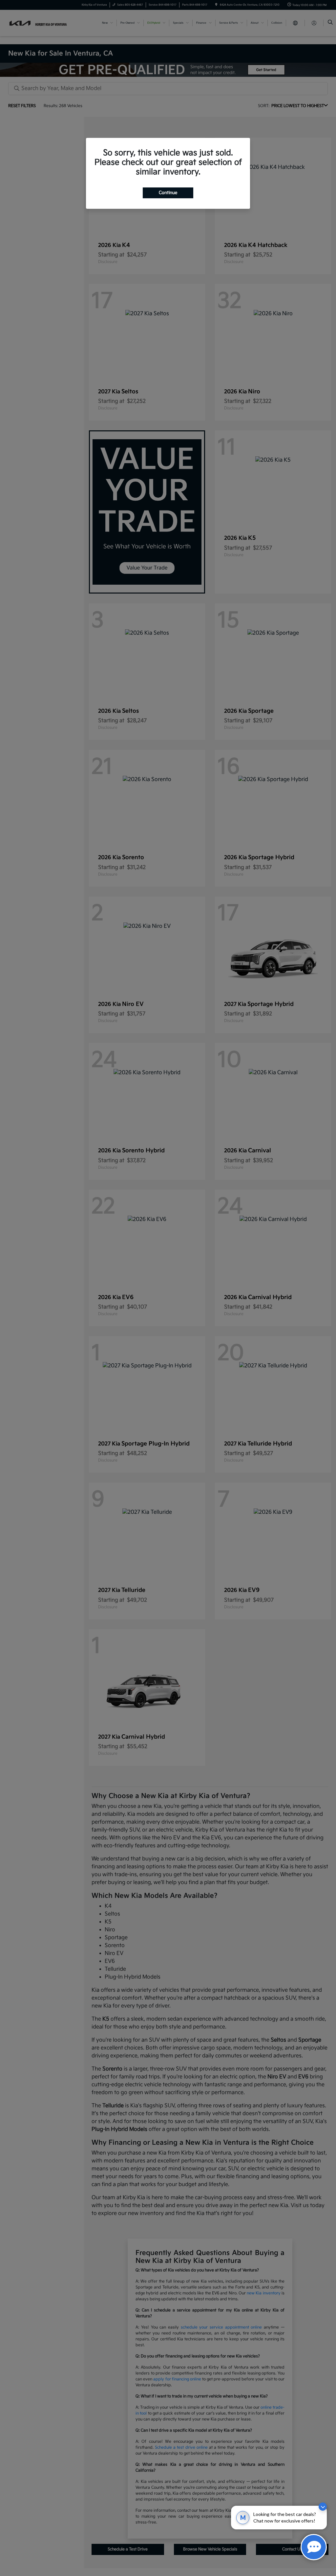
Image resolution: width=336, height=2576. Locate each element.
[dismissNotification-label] (323, 2507)
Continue (168, 193)
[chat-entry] (314, 2547)
